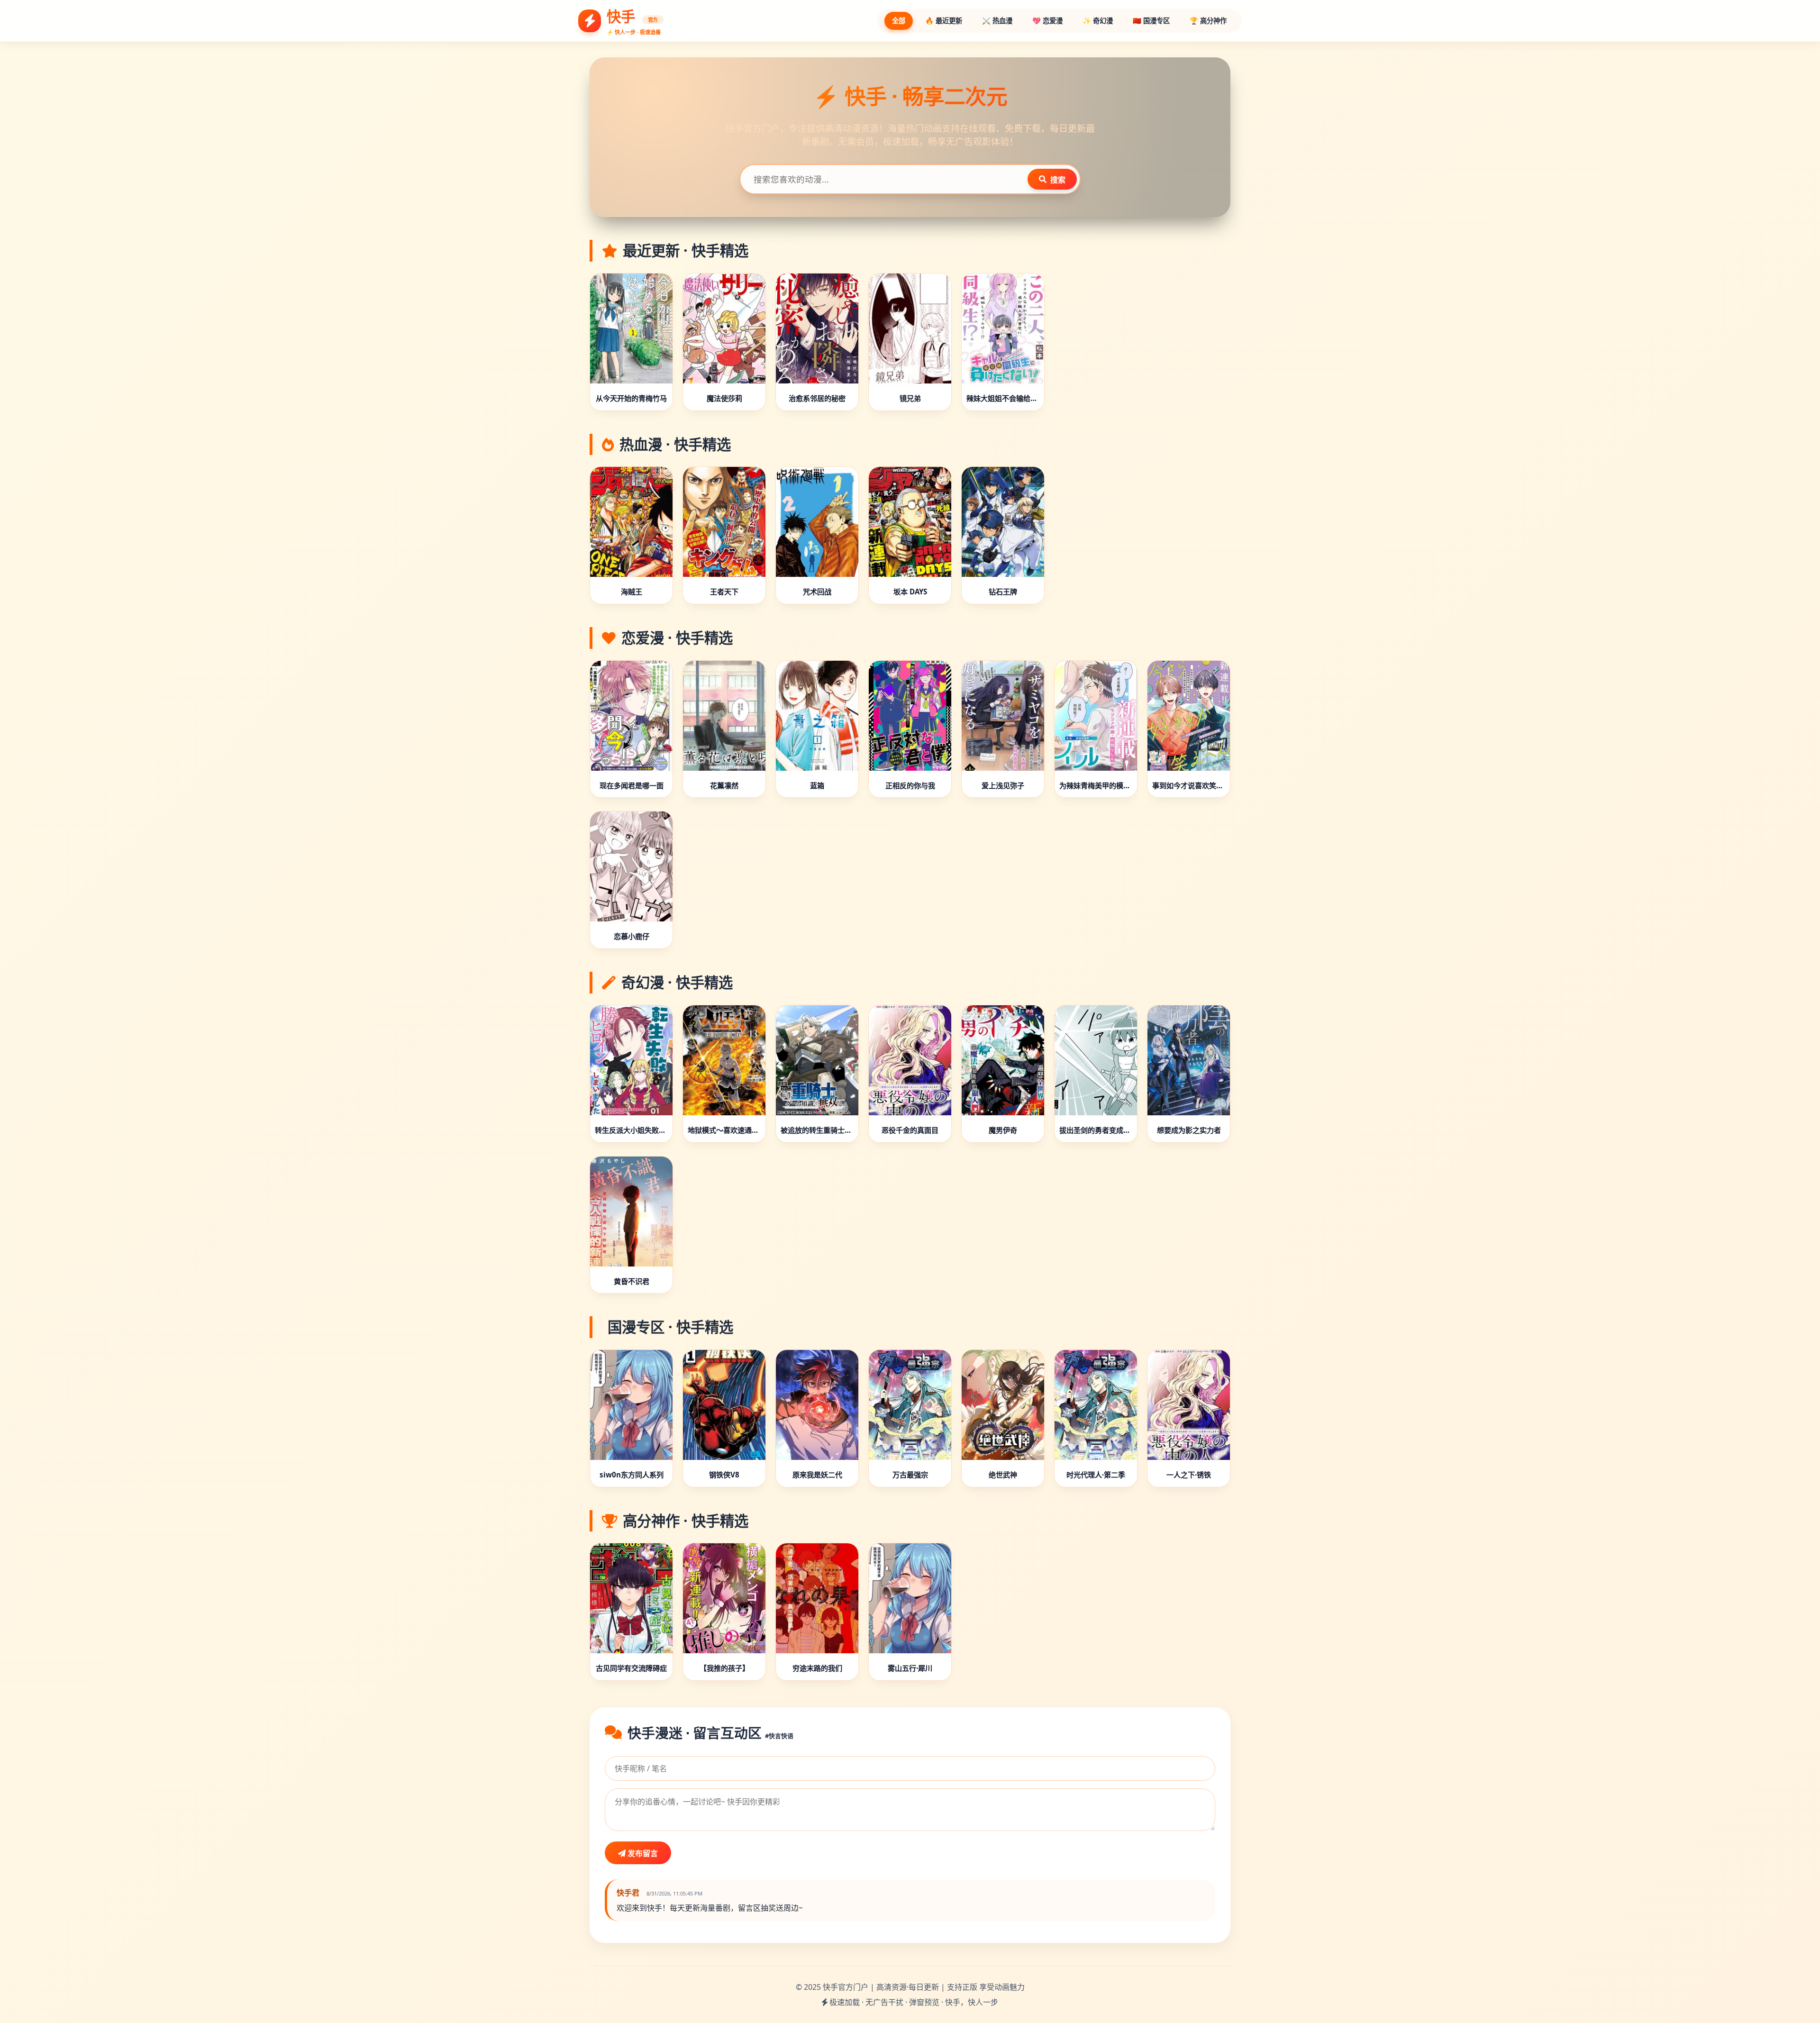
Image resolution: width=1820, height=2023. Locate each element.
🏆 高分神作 (1208, 21)
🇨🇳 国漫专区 (1151, 21)
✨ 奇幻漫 (1098, 21)
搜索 (1058, 180)
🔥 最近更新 (944, 21)
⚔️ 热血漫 (997, 21)
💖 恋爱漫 (1047, 21)
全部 (899, 21)
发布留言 (642, 1853)
